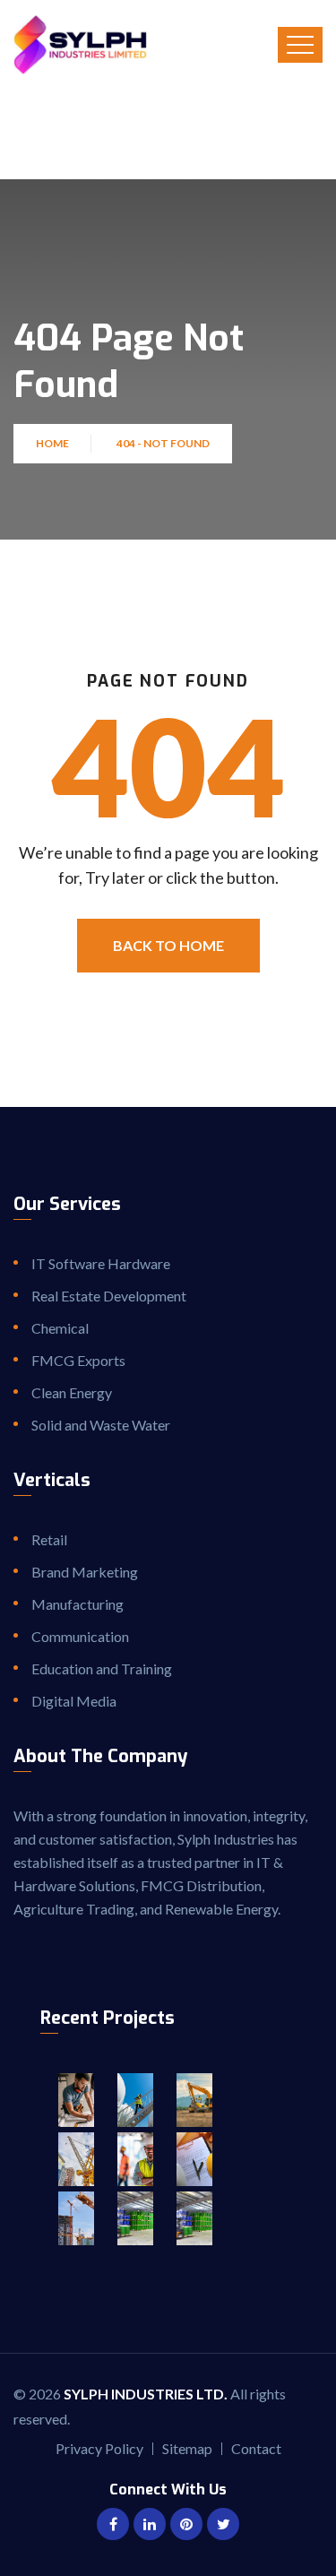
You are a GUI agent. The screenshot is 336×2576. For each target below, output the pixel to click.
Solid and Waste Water (101, 1425)
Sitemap (187, 2448)
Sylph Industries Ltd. (146, 2394)
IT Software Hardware (101, 1263)
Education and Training (102, 1668)
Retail (49, 1539)
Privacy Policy (99, 2448)
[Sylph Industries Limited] (80, 45)
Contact (256, 2448)
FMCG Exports (78, 1360)
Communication (80, 1636)
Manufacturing (78, 1604)
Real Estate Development (109, 1296)
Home (54, 443)
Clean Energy (72, 1392)
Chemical (60, 1328)
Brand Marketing (85, 1572)
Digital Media (74, 1701)
